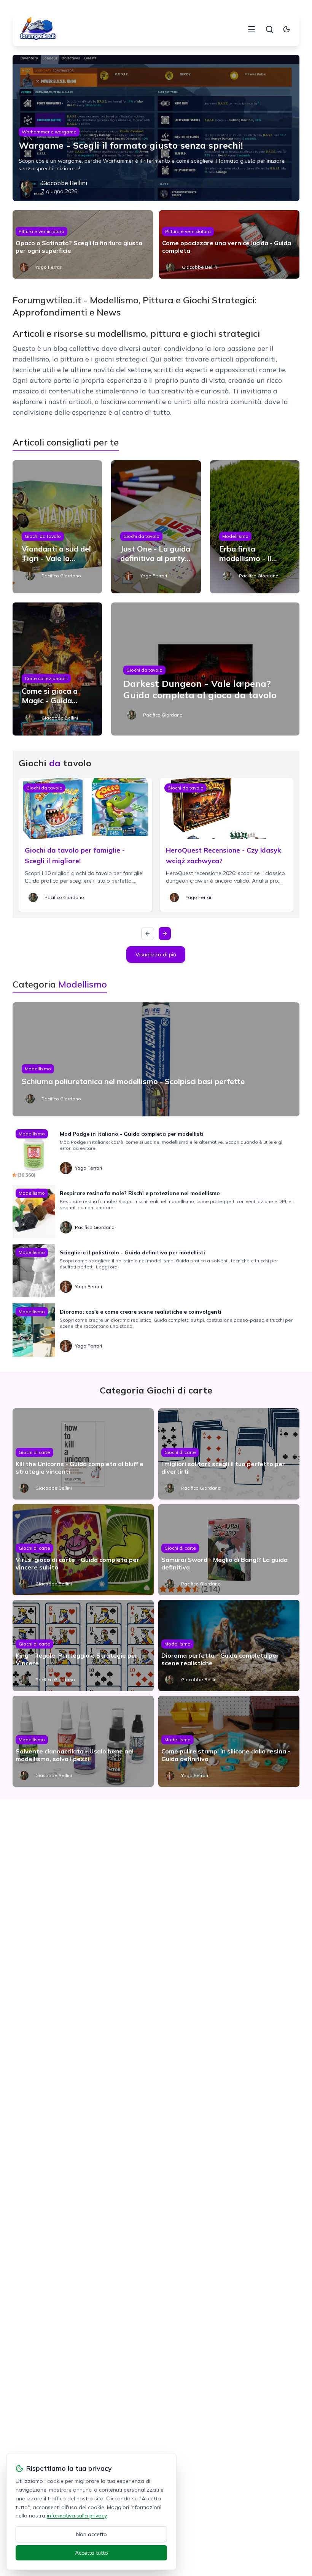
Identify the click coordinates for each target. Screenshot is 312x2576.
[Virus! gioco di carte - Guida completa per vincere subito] (83, 1550)
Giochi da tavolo (43, 536)
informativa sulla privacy (77, 2516)
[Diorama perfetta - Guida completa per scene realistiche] (229, 1645)
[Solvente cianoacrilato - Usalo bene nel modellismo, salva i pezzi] (83, 1741)
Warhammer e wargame (49, 132)
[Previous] (148, 934)
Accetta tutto (92, 2553)
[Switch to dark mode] (287, 29)
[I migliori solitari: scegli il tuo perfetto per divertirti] (229, 1454)
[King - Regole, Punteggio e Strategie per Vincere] (83, 1645)
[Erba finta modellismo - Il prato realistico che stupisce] (255, 527)
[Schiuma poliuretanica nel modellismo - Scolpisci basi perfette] (156, 1059)
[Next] (165, 934)
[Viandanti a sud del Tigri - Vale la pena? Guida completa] (57, 527)
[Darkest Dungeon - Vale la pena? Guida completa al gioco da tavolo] (205, 669)
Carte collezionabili (46, 678)
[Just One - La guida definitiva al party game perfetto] (156, 527)
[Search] (269, 29)
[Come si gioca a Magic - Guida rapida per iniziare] (57, 669)
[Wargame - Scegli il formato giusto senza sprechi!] (156, 128)
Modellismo (235, 536)
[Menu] (252, 29)
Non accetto (92, 2534)
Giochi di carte (34, 1452)
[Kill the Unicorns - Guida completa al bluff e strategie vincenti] (83, 1454)
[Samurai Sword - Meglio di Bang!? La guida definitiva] (229, 1550)
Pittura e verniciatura (41, 231)
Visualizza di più (156, 954)
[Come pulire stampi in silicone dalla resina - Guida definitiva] (229, 1741)
